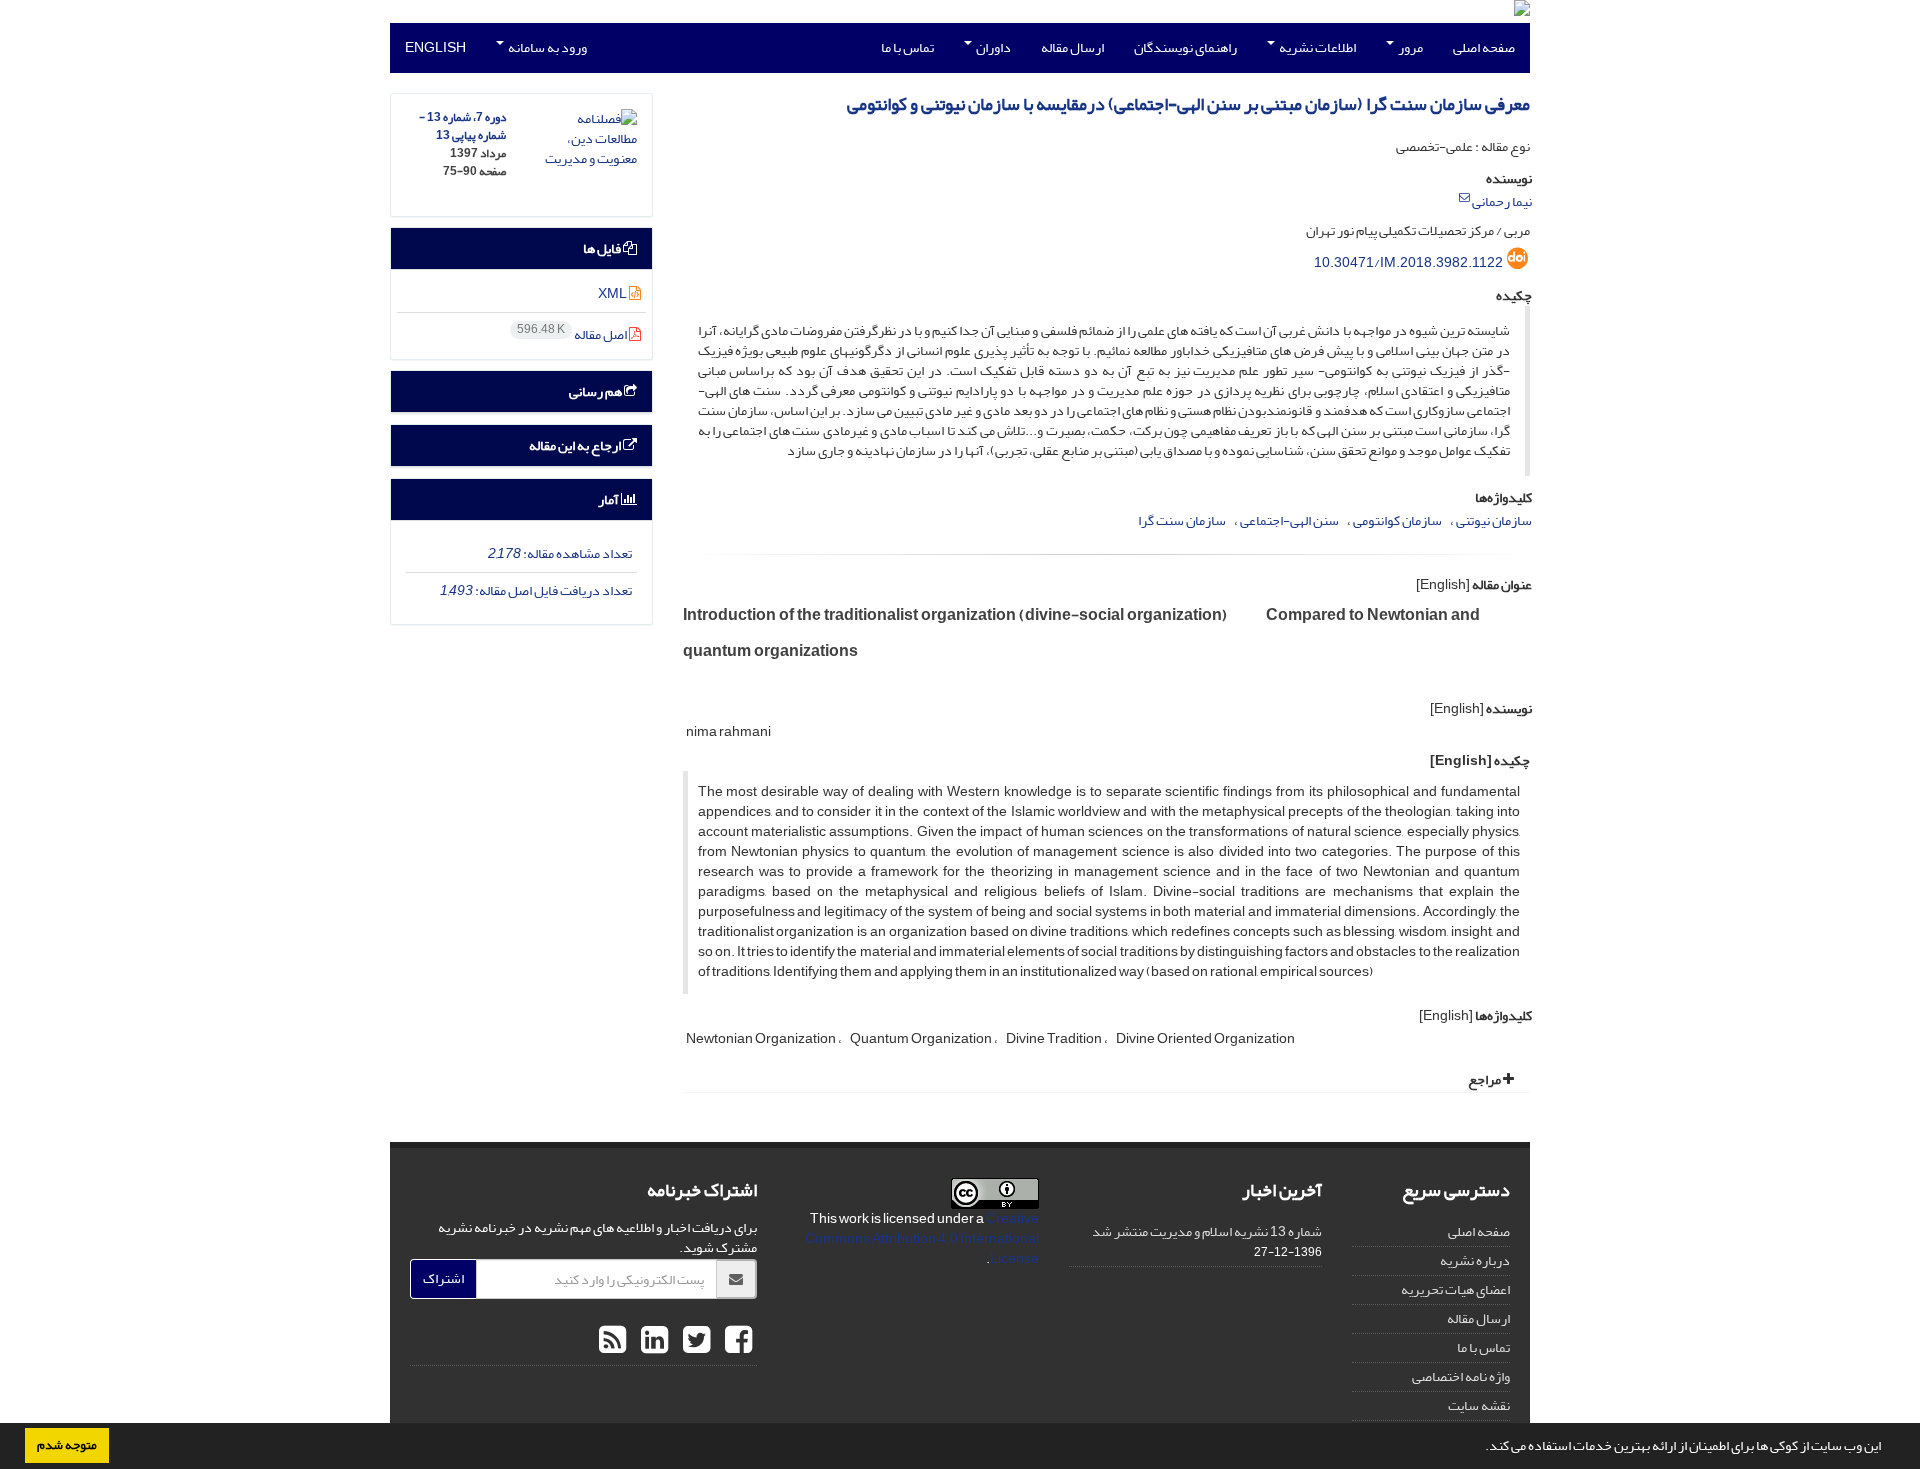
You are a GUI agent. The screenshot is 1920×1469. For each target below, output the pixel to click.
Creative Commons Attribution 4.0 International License (922, 1238)
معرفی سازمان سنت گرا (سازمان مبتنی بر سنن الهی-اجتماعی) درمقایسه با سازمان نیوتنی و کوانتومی (1188, 104)
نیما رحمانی (1502, 201)
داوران (992, 47)
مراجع (1485, 1079)
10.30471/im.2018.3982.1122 (1408, 262)
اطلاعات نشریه (1316, 47)
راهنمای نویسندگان (1185, 47)
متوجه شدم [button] (67, 1445)
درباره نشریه (1475, 1260)
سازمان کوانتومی (1397, 520)
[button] (1480, 1448)
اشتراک (443, 1278)
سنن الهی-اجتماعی (1289, 520)
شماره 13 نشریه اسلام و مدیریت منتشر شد (1207, 1231)
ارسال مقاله (1072, 47)
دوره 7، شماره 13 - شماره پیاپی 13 (462, 126)
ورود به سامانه (546, 47)
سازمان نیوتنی (1494, 520)
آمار (609, 499)
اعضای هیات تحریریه (1455, 1289)
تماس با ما (907, 47)
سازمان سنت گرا (1182, 520)
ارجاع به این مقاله (576, 445)
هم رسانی (596, 391)
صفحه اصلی (1484, 47)
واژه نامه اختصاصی (1461, 1376)
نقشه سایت (1479, 1405)
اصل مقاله (573, 334)
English (435, 47)
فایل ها (603, 248)
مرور (1409, 47)
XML (613, 293)
